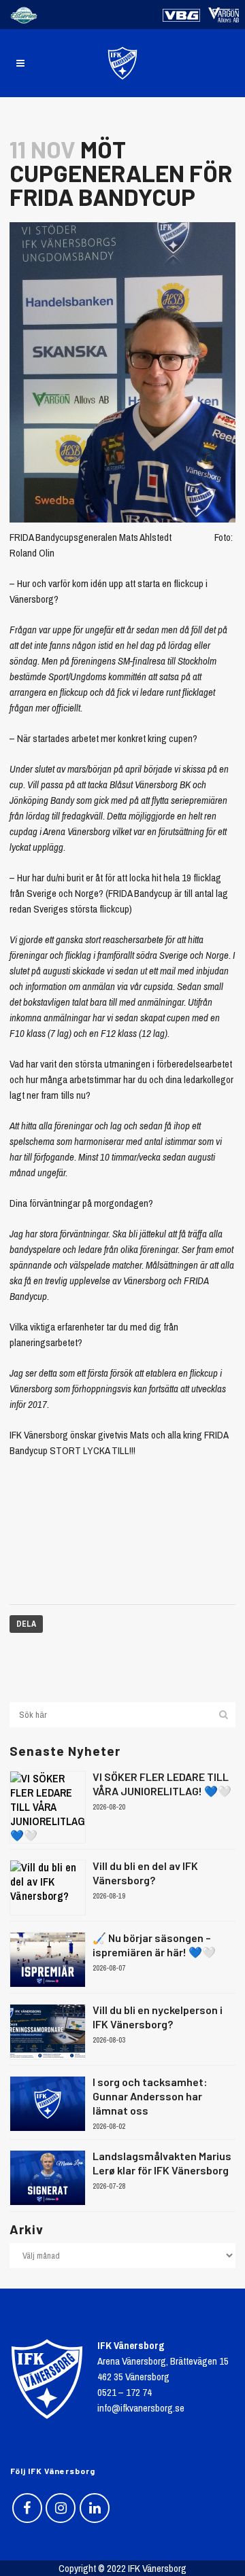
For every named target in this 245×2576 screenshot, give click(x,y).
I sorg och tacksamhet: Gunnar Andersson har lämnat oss (150, 2096)
